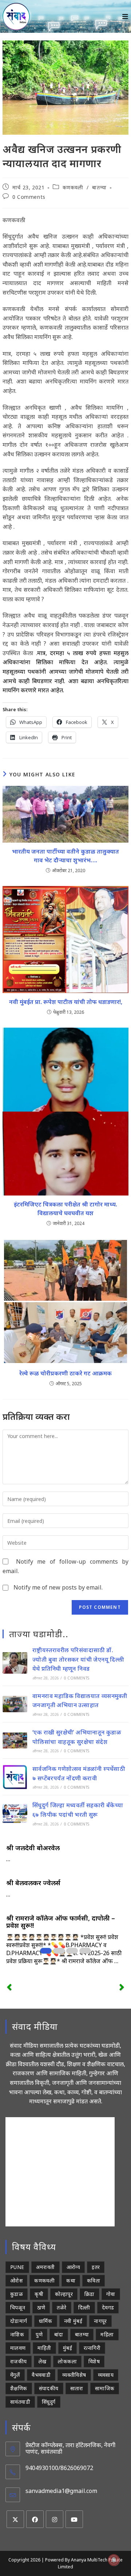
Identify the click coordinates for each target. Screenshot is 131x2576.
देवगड (108, 2307)
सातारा (77, 2388)
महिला (107, 2334)
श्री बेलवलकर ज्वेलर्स (33, 1883)
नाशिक (17, 2334)
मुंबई (68, 2348)
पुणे (39, 2334)
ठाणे (41, 2307)
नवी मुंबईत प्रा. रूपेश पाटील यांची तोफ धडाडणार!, (66, 1002)
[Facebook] (35, 2519)
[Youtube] (74, 2519)
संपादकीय (49, 2388)
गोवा (111, 2294)
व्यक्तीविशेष (74, 2375)
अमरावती (45, 2267)
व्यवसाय (106, 2375)
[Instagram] (55, 2519)
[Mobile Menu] (125, 16)
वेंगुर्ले (15, 2375)
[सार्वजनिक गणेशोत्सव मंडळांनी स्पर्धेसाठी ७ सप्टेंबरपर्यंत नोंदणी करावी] (15, 1777)
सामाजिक (105, 2388)
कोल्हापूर (64, 2294)
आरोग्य (74, 2267)
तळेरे (61, 2307)
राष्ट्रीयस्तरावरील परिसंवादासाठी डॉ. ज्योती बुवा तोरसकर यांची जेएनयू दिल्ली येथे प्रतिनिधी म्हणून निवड (78, 1659)
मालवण (18, 2348)
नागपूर (100, 2321)
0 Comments (29, 197)
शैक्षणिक (19, 2388)
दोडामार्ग (19, 2321)
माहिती (44, 2348)
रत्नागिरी (92, 2348)
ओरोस (16, 2280)
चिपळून (18, 2307)
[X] (15, 2519)
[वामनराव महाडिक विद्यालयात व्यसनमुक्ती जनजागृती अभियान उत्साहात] (15, 1704)
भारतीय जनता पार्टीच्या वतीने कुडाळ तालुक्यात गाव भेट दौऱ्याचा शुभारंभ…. (65, 856)
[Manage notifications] (114, 2560)
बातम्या (99, 187)
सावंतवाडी (20, 2402)
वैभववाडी (41, 2375)
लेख (43, 2361)
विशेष (94, 2361)
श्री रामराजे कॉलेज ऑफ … (90, 1961)
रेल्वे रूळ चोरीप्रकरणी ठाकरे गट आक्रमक (65, 1373)
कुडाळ (17, 2294)
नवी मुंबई (73, 2321)
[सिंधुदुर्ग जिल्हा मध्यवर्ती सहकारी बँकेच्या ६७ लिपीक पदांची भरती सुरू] (15, 1813)
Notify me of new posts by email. (58, 1587)
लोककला (67, 2361)
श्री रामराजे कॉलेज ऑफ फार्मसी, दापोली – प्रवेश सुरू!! (61, 1922)
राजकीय (19, 2361)
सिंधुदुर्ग (49, 2402)
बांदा (59, 2334)
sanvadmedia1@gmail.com (61, 2491)
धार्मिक (46, 2321)
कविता (94, 2280)
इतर (96, 2267)
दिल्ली (84, 2307)
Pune (17, 2267)
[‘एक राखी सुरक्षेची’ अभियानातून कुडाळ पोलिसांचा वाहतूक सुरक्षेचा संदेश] (15, 1741)
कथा (71, 2280)
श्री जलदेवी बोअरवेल (33, 1848)
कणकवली (73, 187)
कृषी (39, 2294)
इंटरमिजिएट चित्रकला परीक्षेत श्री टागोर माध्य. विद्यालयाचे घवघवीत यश (65, 1209)
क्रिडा (90, 2294)
